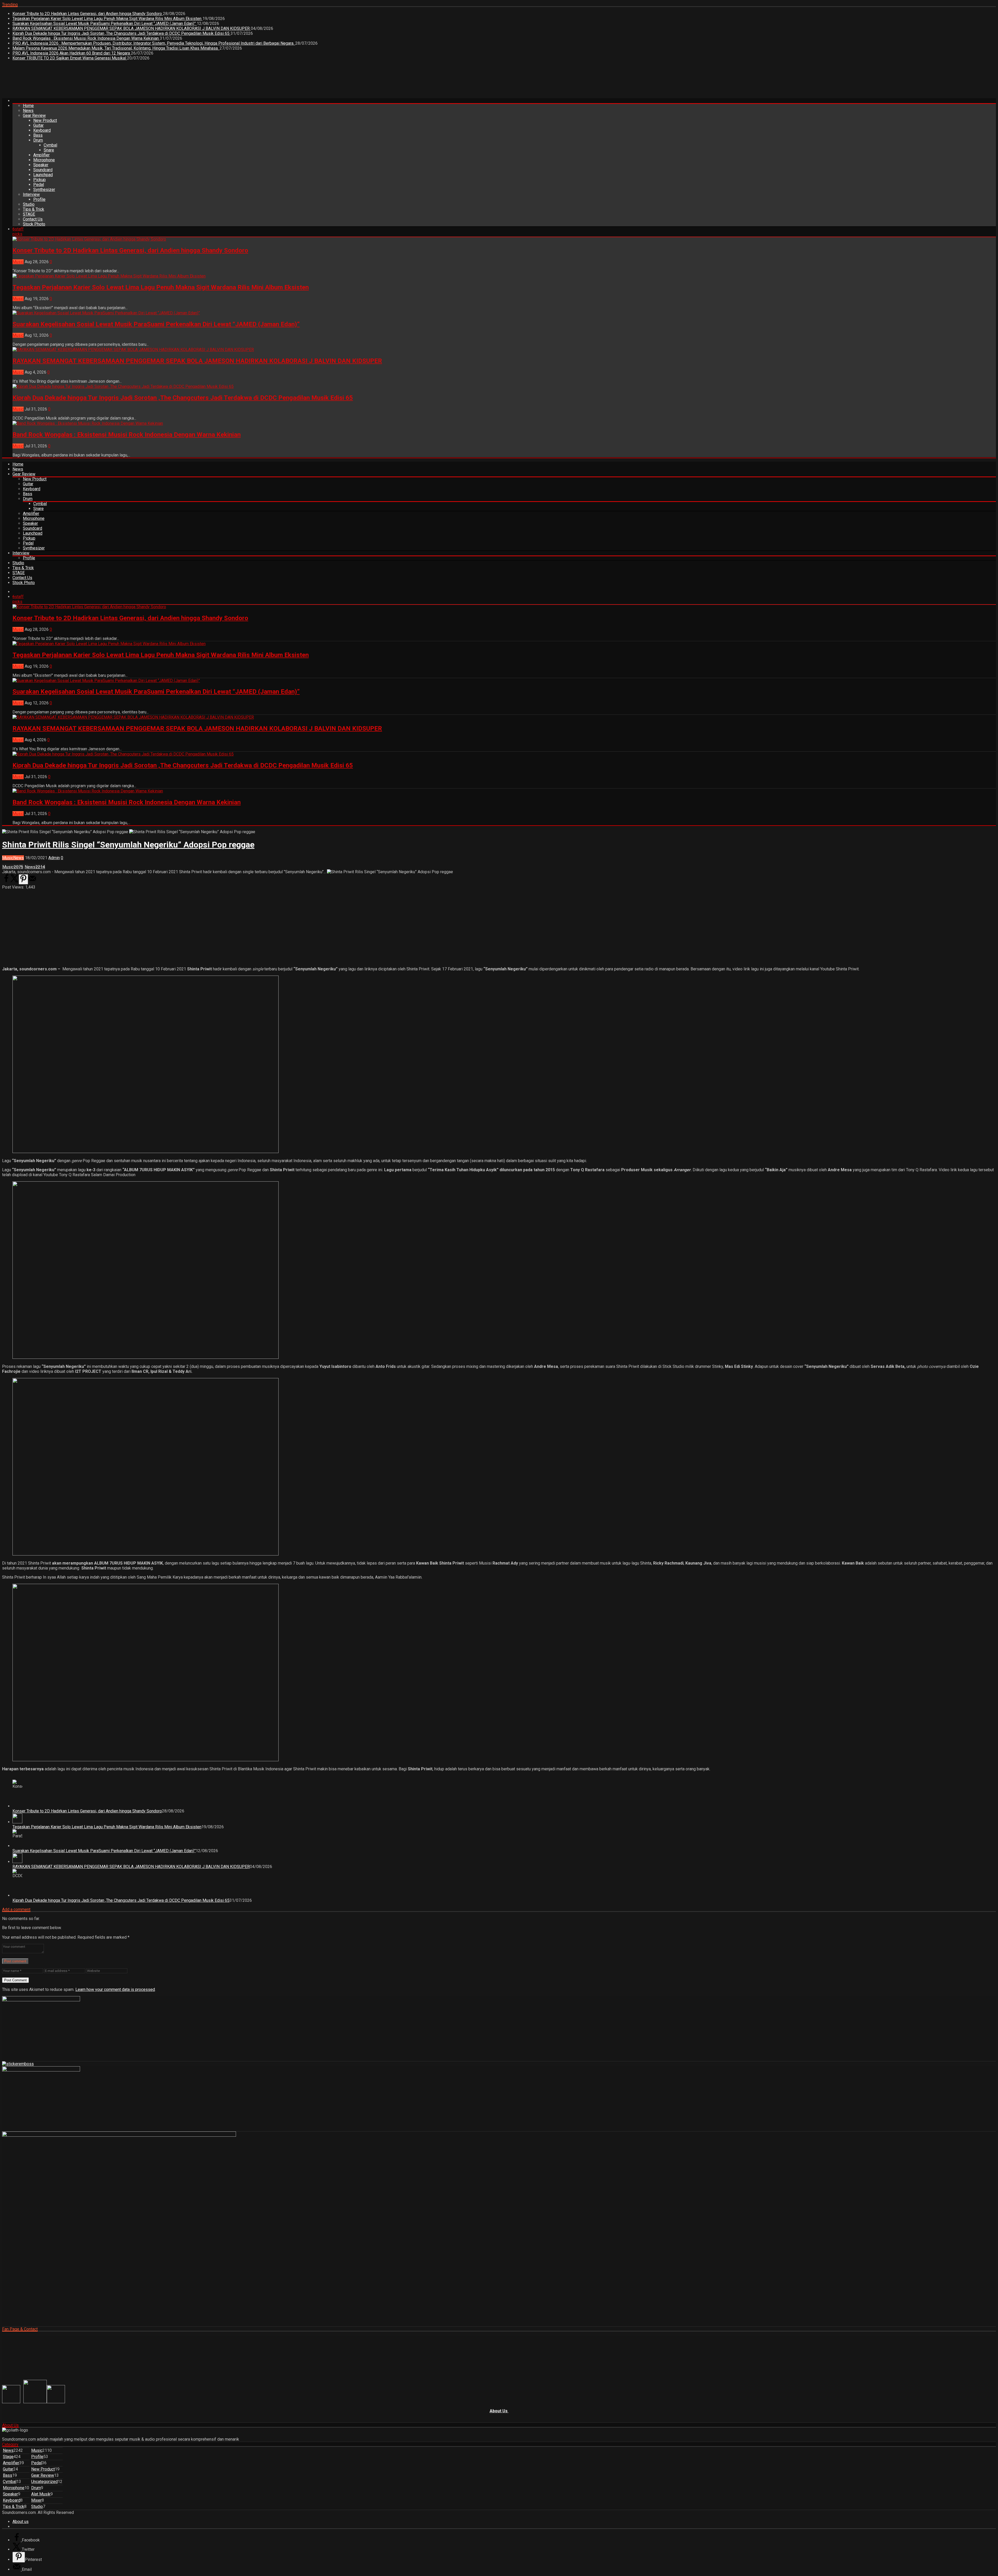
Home (28, 106)
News (28, 111)
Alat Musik (41, 2494)
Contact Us (33, 219)
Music (18, 262)
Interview (31, 194)
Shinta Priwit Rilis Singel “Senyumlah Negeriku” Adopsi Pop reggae (128, 845)
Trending (10, 5)
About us (21, 2522)
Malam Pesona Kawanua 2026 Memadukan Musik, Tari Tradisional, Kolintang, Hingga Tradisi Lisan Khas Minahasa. (116, 48)
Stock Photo (34, 224)
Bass (38, 135)
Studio (29, 204)
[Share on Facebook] (6, 881)
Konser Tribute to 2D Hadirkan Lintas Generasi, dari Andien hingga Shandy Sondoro (88, 14)
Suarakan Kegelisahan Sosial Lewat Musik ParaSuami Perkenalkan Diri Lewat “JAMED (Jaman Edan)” (105, 24)
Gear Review (34, 115)
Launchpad (43, 175)
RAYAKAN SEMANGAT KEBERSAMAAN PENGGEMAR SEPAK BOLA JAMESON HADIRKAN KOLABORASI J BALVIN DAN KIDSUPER (132, 28)
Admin (54, 858)
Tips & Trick (34, 209)
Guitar (38, 125)
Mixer (36, 2500)
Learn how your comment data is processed (115, 1989)
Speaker (41, 165)
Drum (38, 140)
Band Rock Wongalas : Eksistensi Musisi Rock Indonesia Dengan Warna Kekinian (86, 38)
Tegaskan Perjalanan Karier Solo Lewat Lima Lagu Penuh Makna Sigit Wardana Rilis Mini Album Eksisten (107, 19)
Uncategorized (44, 2482)
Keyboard (42, 130)
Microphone (44, 160)
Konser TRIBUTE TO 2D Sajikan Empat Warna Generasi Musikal (70, 58)
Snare (49, 150)
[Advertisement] (97, 81)
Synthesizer (44, 190)
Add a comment (16, 1909)
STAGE (29, 214)
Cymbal (50, 145)
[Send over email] (32, 881)
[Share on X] (15, 881)
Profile (39, 199)
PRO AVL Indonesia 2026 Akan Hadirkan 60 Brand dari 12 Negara (72, 53)
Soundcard (43, 170)
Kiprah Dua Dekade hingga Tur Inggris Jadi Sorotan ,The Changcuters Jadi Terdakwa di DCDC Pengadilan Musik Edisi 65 (122, 33)
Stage (8, 2457)
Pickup (40, 180)
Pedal (39, 185)
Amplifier (41, 155)
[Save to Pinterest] (23, 879)
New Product (45, 120)
